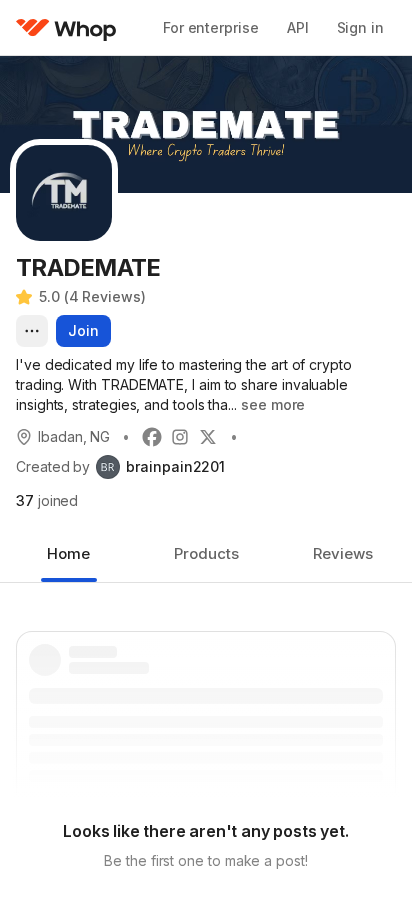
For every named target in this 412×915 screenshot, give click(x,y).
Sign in (360, 27)
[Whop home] (66, 28)
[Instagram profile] (180, 437)
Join (83, 330)
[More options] (32, 331)
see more (273, 404)
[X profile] (208, 437)
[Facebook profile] (152, 437)
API (298, 27)
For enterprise (211, 27)
